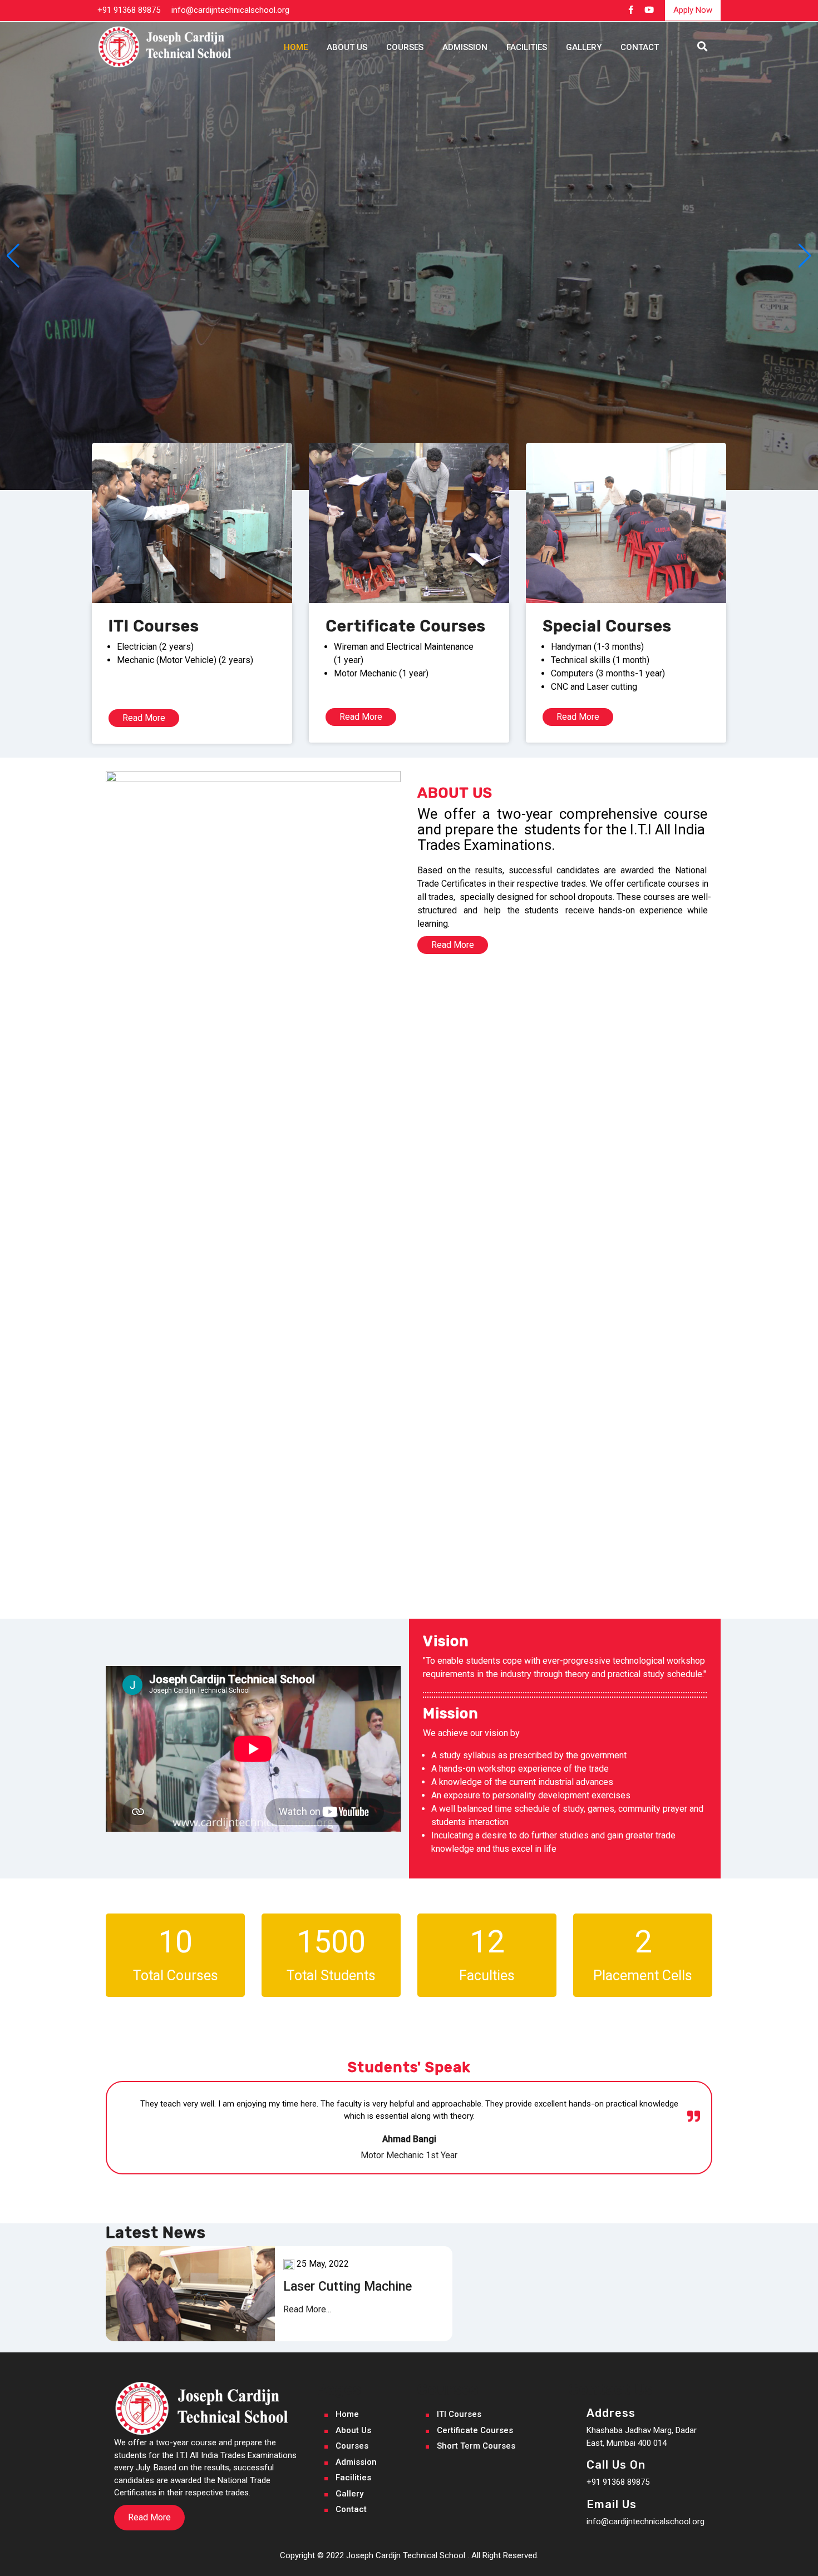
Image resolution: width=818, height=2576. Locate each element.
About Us (347, 47)
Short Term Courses (476, 2446)
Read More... (307, 2309)
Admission (465, 47)
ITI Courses (459, 2414)
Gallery (584, 47)
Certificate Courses (475, 2430)
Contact (640, 47)
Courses (405, 47)
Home (296, 47)
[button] (13, 256)
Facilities (527, 47)
